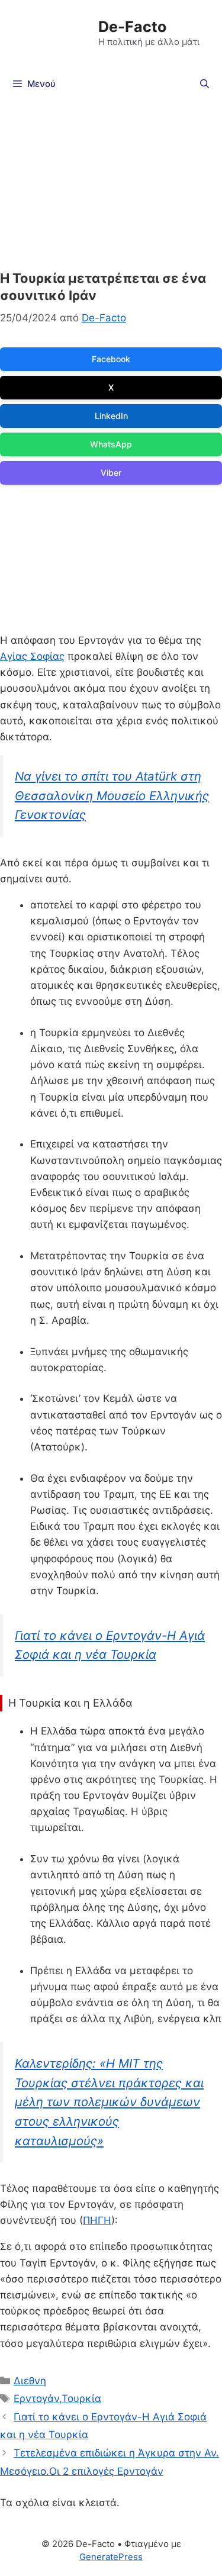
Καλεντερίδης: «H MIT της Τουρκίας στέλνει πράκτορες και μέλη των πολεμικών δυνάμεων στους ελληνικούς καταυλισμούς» (109, 2102)
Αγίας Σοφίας (32, 656)
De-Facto (132, 27)
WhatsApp (111, 444)
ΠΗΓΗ (97, 2220)
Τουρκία (81, 2398)
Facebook (111, 359)
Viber (111, 473)
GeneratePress (111, 2557)
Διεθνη (30, 2381)
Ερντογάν (36, 2398)
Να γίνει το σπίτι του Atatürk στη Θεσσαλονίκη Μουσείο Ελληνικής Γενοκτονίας (112, 795)
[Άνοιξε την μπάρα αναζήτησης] (205, 84)
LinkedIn (111, 416)
